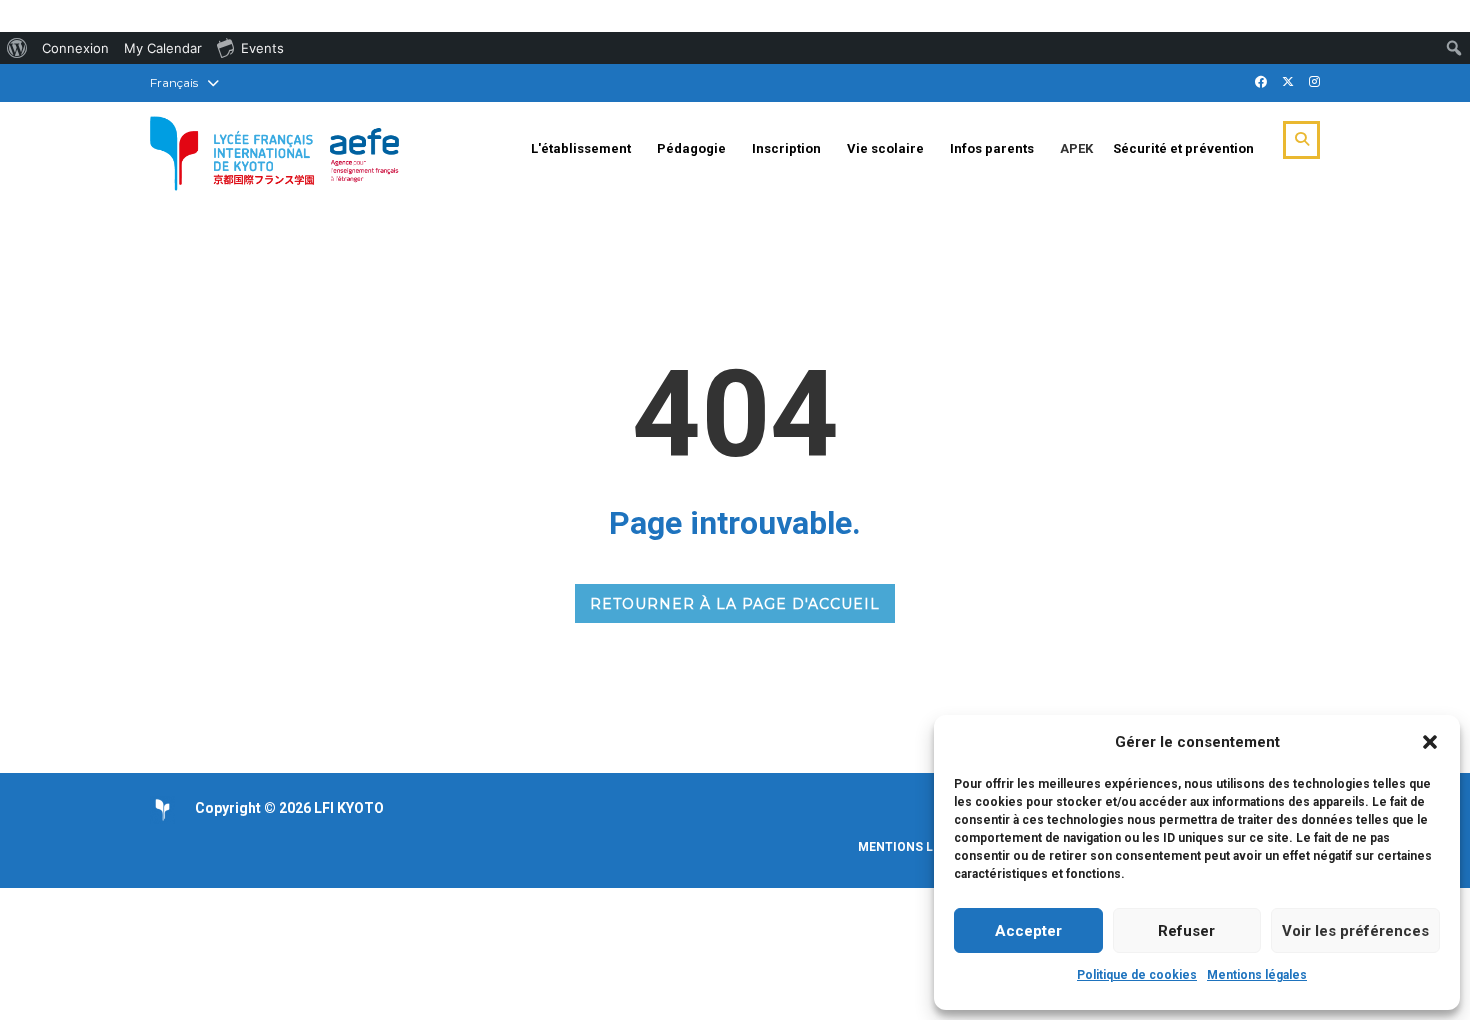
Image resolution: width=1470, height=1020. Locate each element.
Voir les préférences (1355, 931)
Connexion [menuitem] (75, 48)
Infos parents (992, 148)
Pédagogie (691, 148)
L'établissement (581, 148)
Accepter (1028, 931)
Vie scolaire (885, 148)
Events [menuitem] (262, 48)
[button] (1430, 742)
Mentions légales (1257, 975)
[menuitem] (17, 48)
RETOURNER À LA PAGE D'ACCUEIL (735, 604)
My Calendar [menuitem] (163, 48)
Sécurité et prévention (1183, 148)
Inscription (786, 148)
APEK (1076, 148)
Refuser (1186, 931)
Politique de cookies (1137, 975)
